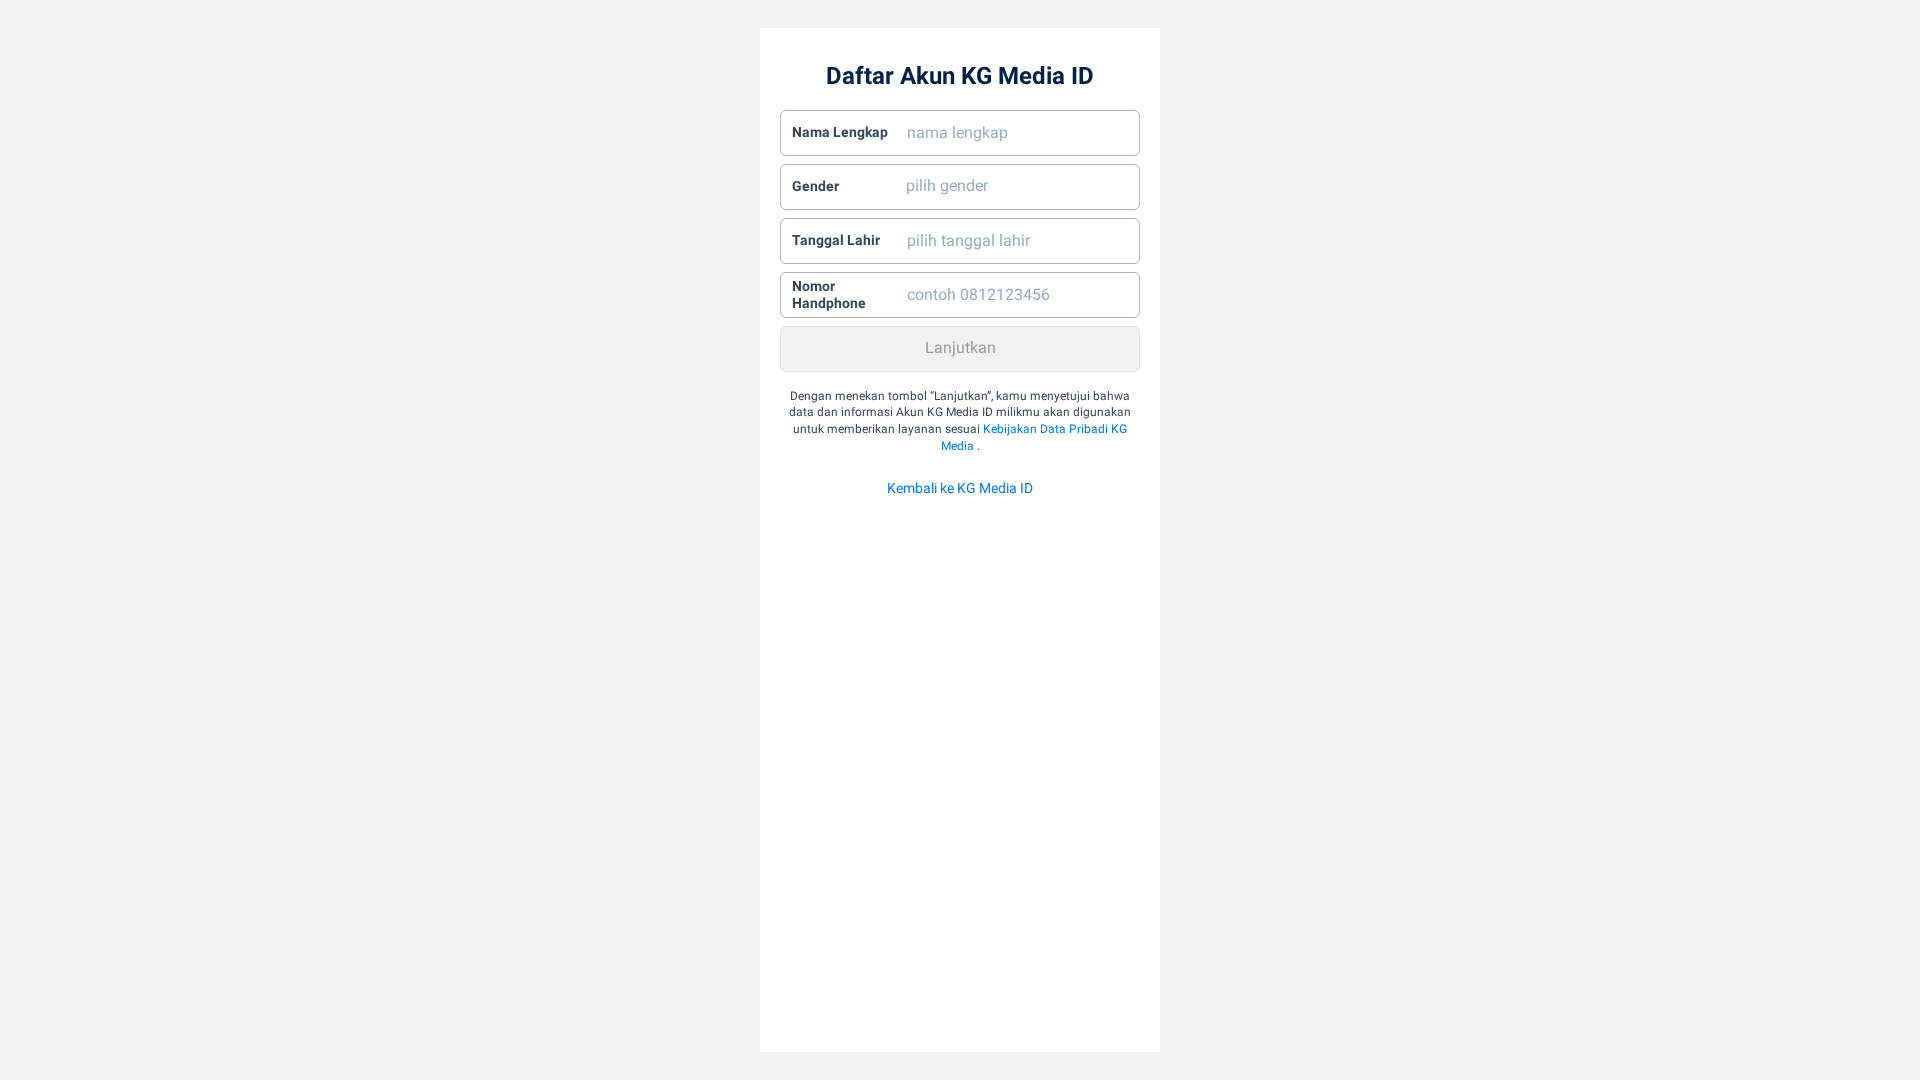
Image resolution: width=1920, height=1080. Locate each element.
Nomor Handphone (829, 295)
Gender (815, 186)
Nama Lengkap (840, 132)
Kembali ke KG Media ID (960, 488)
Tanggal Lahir (836, 240)
